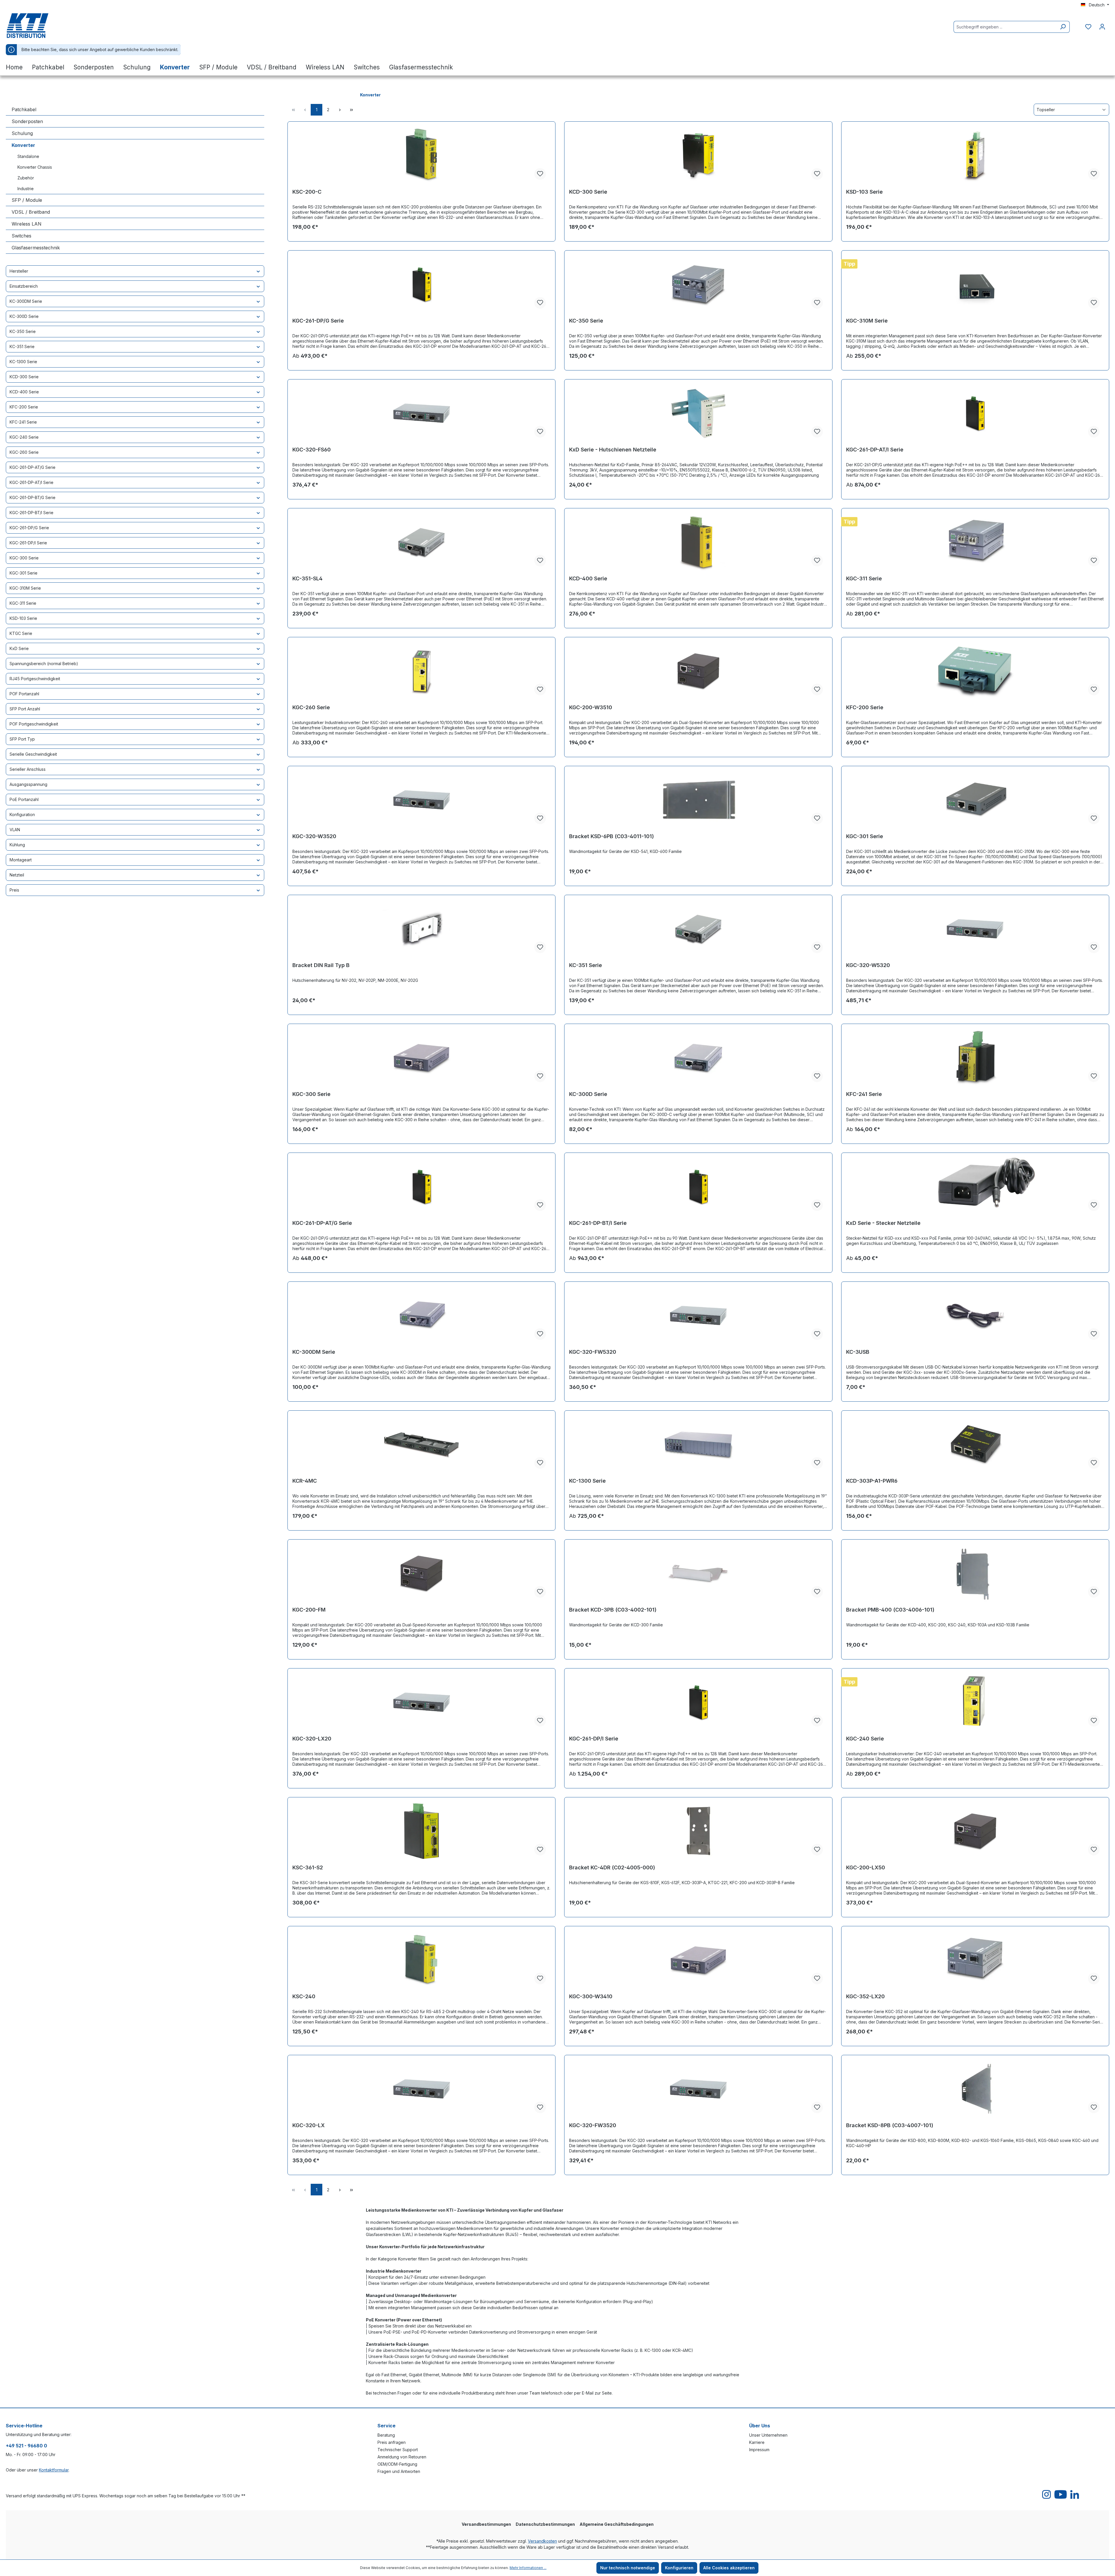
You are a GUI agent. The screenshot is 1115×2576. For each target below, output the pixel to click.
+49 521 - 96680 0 (26, 2446)
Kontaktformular (54, 2470)
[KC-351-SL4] (421, 542)
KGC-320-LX (309, 2125)
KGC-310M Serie (25, 588)
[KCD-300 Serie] (698, 155)
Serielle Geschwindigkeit (33, 754)
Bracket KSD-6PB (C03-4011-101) (612, 836)
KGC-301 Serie (24, 573)
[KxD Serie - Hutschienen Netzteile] (698, 413)
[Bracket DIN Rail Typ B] (421, 929)
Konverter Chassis (35, 167)
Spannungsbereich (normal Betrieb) (44, 664)
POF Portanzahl (24, 694)
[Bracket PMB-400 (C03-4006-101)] (975, 1573)
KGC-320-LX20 (312, 1739)
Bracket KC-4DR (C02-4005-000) (612, 1867)
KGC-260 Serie (24, 452)
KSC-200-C (307, 192)
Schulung (22, 133)
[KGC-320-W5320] (975, 929)
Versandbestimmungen (486, 2524)
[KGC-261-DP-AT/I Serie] (975, 413)
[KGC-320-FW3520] (698, 2089)
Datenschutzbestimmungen (545, 2524)
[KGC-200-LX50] (975, 1831)
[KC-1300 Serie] (698, 1444)
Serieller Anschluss (28, 769)
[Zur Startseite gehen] (35, 26)
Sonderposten (27, 121)
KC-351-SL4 (307, 578)
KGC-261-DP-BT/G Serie (33, 497)
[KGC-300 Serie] (421, 1058)
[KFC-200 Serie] (975, 671)
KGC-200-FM (309, 1610)
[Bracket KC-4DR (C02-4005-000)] (698, 1831)
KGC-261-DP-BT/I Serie (32, 513)
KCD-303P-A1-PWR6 (872, 1481)
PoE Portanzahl (24, 799)
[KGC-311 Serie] (975, 542)
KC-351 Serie (22, 346)
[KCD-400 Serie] (698, 542)
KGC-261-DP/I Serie (28, 543)
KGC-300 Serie (24, 558)
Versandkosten (542, 2541)
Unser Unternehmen (768, 2435)
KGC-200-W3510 (591, 707)
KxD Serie (19, 648)
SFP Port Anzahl (25, 709)
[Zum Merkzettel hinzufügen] (540, 174)
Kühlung (17, 845)
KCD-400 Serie (24, 392)
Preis (14, 890)
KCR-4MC (305, 1481)
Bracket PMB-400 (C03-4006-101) (890, 1610)
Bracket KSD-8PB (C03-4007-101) (890, 2125)
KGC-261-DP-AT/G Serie (33, 467)
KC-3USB (858, 1352)
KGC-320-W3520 (314, 836)
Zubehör (26, 178)
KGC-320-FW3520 (593, 2125)
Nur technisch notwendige (628, 2568)
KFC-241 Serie (23, 422)
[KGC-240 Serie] (975, 1702)
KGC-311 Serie (23, 603)
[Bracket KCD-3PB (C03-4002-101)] (698, 1573)
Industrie (26, 189)
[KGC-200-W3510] (698, 671)
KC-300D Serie (24, 316)
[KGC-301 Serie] (975, 800)
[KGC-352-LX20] (975, 1960)
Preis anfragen (392, 2442)
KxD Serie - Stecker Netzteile (883, 1223)
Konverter (23, 145)
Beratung (386, 2435)
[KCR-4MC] (421, 1444)
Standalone (28, 156)
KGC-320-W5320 (868, 965)
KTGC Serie (21, 633)
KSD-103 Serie (23, 618)
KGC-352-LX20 (865, 1996)
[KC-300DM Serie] (421, 1315)
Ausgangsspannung (28, 784)
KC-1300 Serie (23, 362)
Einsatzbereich (24, 286)
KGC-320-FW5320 (593, 1352)
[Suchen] (1063, 27)
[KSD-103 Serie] (975, 155)
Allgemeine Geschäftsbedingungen (617, 2524)
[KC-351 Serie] (698, 929)
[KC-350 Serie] (698, 284)
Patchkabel (24, 109)
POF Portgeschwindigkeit (34, 724)
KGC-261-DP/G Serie (29, 528)
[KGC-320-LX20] (421, 1702)
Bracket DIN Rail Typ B (321, 965)
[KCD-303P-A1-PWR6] (975, 1444)
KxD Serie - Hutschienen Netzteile (613, 450)
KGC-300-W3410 (591, 1996)
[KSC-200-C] (421, 155)
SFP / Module (27, 200)
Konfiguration (22, 814)
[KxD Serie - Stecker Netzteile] (975, 1187)
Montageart (21, 860)
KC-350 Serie (23, 331)
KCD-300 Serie (24, 377)
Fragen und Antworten (399, 2471)
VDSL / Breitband (31, 212)
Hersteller (19, 271)
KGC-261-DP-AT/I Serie (32, 482)
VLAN (15, 830)
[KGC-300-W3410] (698, 1960)
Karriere (757, 2442)
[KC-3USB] (975, 1315)
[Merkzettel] (1088, 27)
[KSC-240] (421, 1960)
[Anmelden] (1102, 27)
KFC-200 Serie (24, 407)
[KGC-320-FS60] (421, 413)
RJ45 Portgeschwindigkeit (35, 679)
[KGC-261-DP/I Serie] (698, 1702)
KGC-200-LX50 (866, 1867)
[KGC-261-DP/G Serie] (421, 284)
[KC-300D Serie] (698, 1058)
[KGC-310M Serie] (975, 284)
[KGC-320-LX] (421, 2089)
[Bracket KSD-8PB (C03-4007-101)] (975, 2089)
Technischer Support (398, 2450)
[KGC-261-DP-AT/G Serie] (421, 1187)
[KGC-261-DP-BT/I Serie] (698, 1187)
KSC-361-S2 (308, 1867)
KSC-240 (304, 1996)
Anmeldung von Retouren (402, 2457)
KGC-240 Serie (24, 437)
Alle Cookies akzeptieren (729, 2568)
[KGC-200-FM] (421, 1573)
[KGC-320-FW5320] (698, 1315)
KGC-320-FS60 (312, 450)
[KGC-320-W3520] (421, 800)
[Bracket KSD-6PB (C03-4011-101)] (698, 800)
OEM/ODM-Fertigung (397, 2464)
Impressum (759, 2450)
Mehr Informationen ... (528, 2568)
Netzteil (17, 875)
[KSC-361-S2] (421, 1831)
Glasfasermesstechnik (36, 248)
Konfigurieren (679, 2568)
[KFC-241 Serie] (975, 1058)
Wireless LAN (27, 224)
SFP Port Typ (22, 739)
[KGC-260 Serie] (421, 671)
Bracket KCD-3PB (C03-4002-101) (613, 1610)
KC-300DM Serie (26, 301)
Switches (21, 236)
